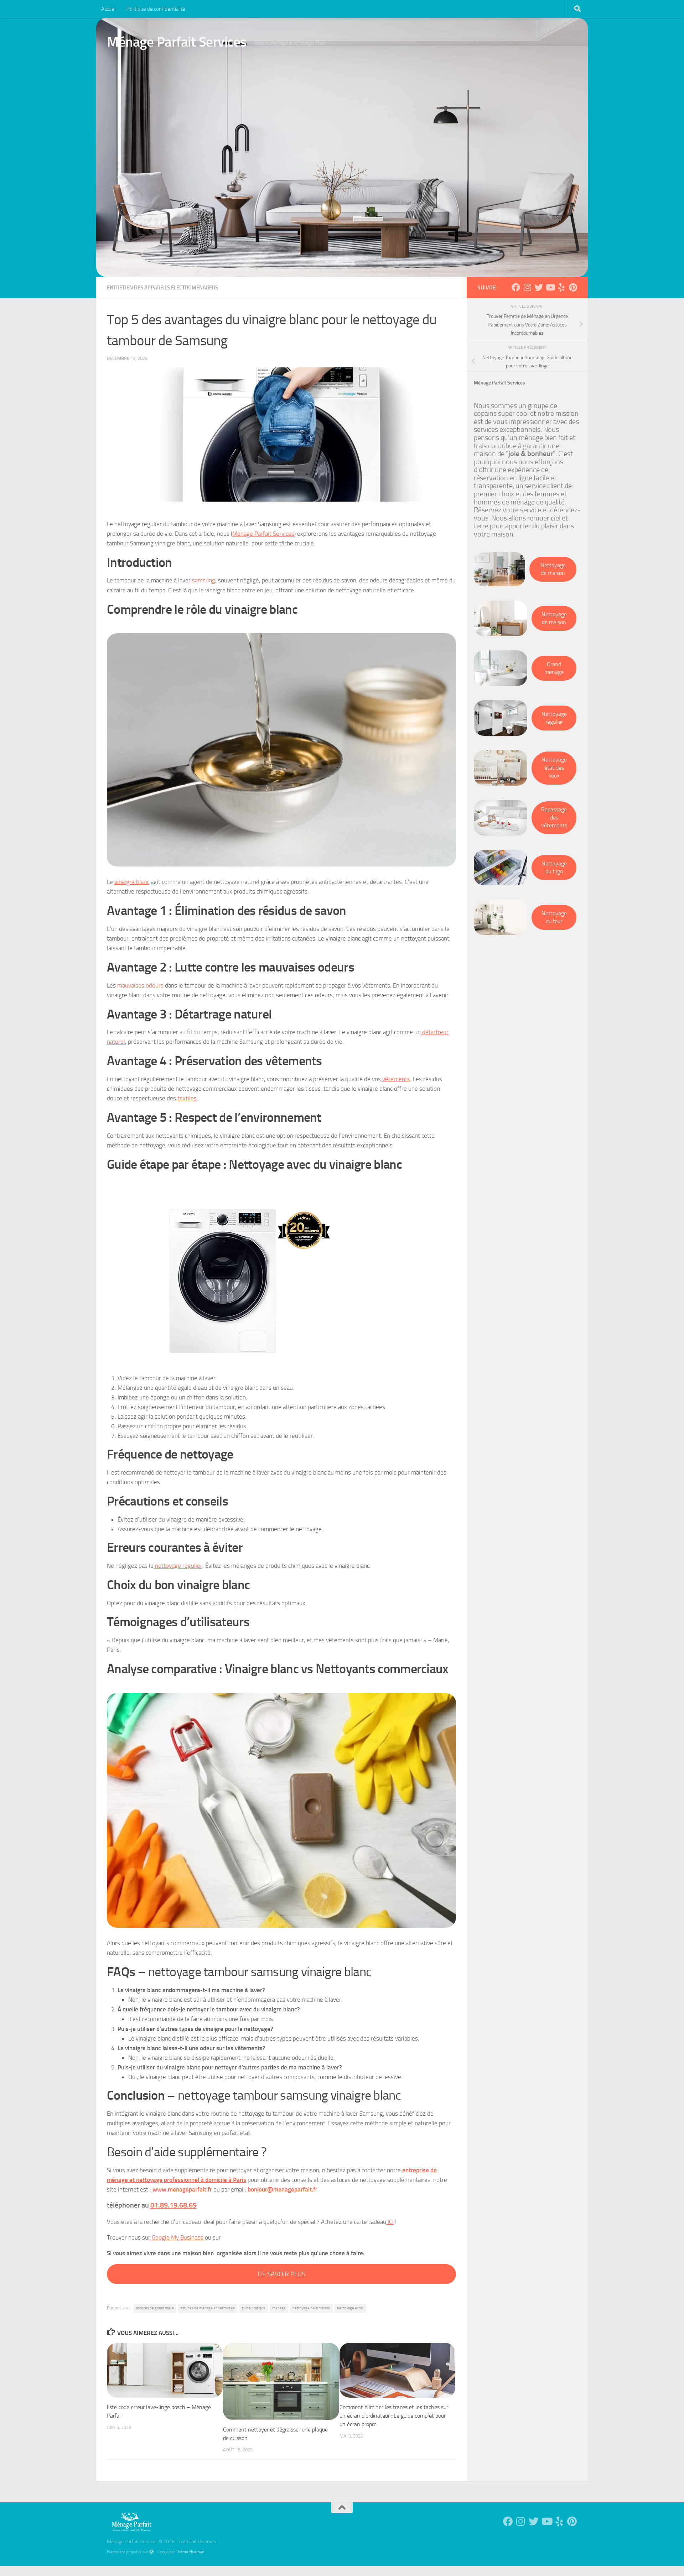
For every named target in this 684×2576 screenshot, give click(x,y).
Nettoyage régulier (554, 718)
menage (279, 2308)
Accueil (109, 9)
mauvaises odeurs (140, 985)
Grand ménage (554, 668)
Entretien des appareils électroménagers (162, 288)
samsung (204, 580)
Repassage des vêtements (554, 817)
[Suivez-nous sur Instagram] (527, 287)
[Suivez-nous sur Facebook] (516, 287)
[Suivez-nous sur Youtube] (550, 287)
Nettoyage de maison (553, 569)
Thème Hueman (190, 2552)
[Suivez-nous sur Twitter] (539, 287)
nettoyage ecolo (350, 2308)
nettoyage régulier (178, 1566)
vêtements (395, 1079)
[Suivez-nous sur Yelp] (561, 287)
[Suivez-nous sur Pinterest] (573, 287)
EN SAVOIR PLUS (281, 2274)
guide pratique (253, 2308)
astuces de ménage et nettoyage (208, 2308)
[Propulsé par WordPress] (151, 2552)
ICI (390, 2222)
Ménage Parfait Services (177, 42)
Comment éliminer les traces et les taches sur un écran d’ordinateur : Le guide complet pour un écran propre (394, 2416)
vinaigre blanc (132, 882)
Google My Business (177, 2237)
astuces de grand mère (155, 2308)
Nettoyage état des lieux (554, 768)
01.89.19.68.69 (173, 2205)
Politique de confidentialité (156, 9)
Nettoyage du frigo (554, 868)
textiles (187, 1098)
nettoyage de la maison (311, 2308)
